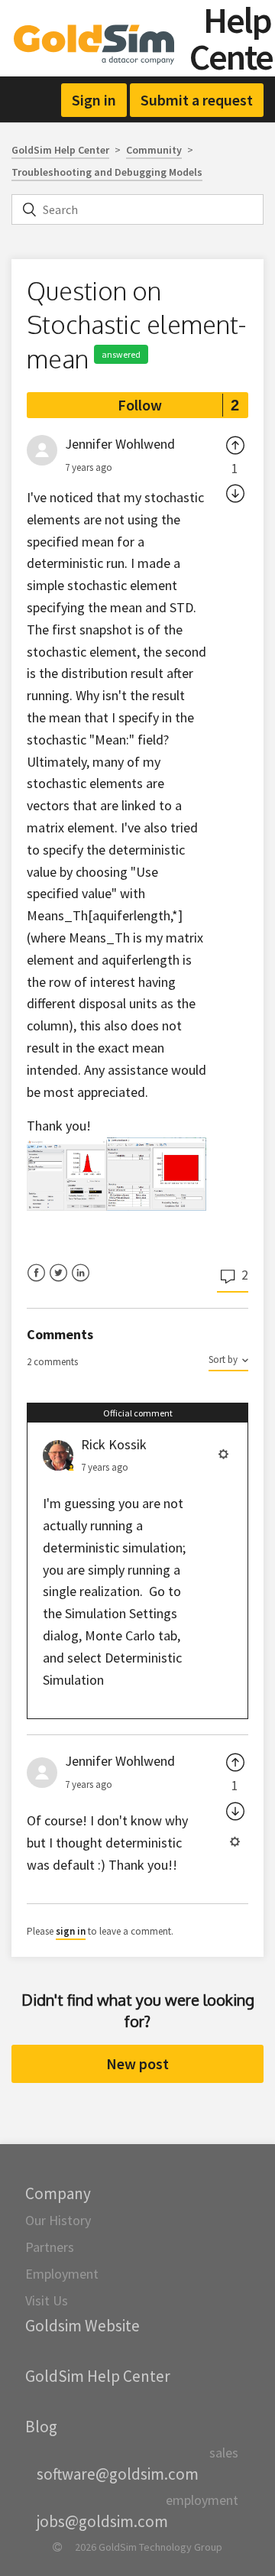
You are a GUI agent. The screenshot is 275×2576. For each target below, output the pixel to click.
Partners (50, 2247)
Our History (58, 2220)
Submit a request (197, 100)
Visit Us (47, 2300)
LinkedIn (81, 1282)
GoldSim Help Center (60, 150)
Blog (41, 2427)
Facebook (36, 1282)
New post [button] (137, 2063)
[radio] (235, 444)
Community (154, 150)
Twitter (58, 1282)
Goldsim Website (82, 2326)
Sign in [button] (94, 100)
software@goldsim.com (118, 2474)
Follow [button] (140, 405)
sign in (71, 1931)
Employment (62, 2274)
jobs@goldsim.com (102, 2521)
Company (58, 2193)
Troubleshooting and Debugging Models (107, 172)
